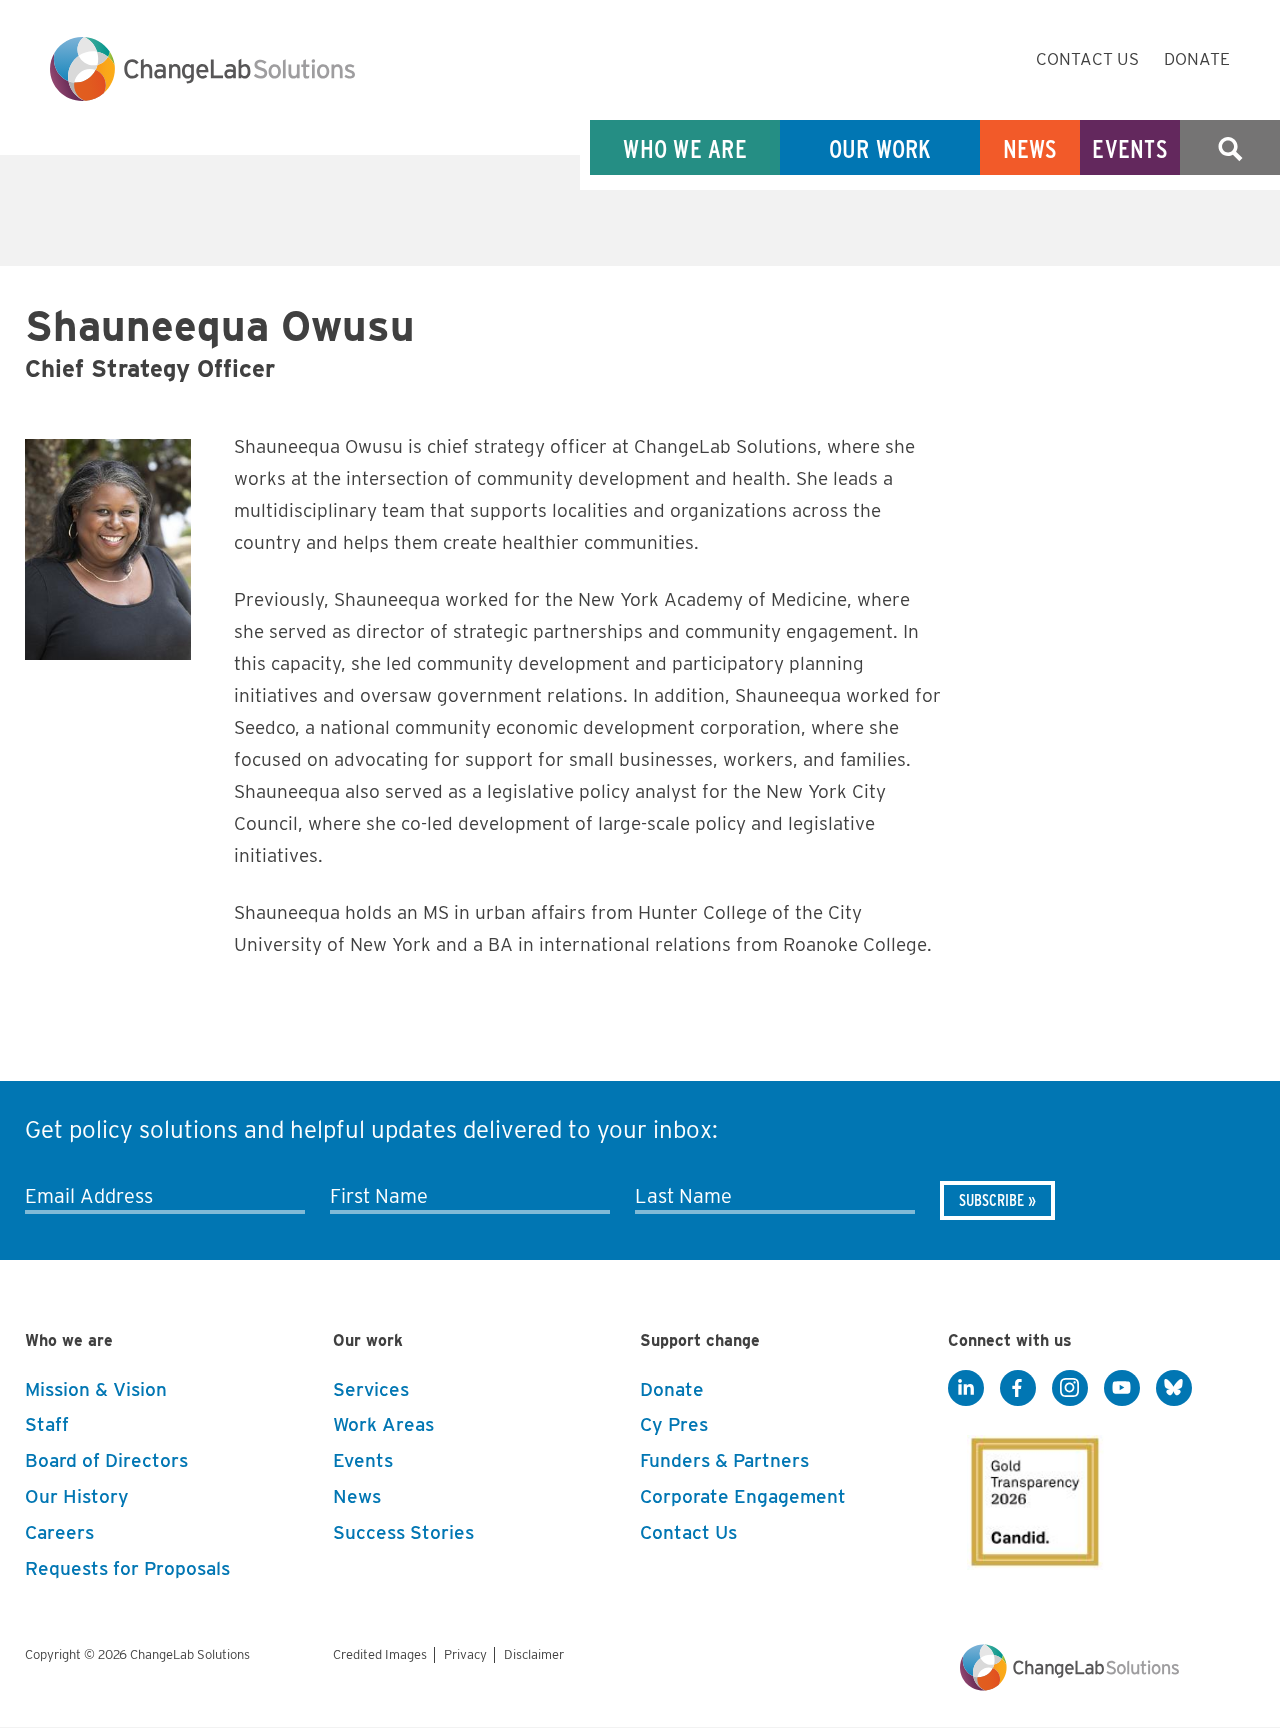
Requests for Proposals (127, 1568)
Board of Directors (106, 1460)
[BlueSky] (1174, 1389)
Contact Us (1087, 59)
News (1030, 148)
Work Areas (383, 1424)
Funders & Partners (724, 1460)
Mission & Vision (96, 1389)
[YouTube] (1122, 1389)
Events (1130, 148)
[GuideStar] (1031, 1496)
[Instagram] (1070, 1389)
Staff (47, 1424)
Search (1230, 148)
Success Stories (403, 1532)
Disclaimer (534, 1654)
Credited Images (380, 1654)
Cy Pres (674, 1424)
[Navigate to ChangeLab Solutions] (1069, 1685)
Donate (1197, 59)
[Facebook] (1018, 1389)
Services (371, 1389)
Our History (77, 1496)
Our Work (880, 148)
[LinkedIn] (966, 1389)
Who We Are (685, 148)
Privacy (465, 1654)
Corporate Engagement (743, 1496)
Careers (59, 1532)
